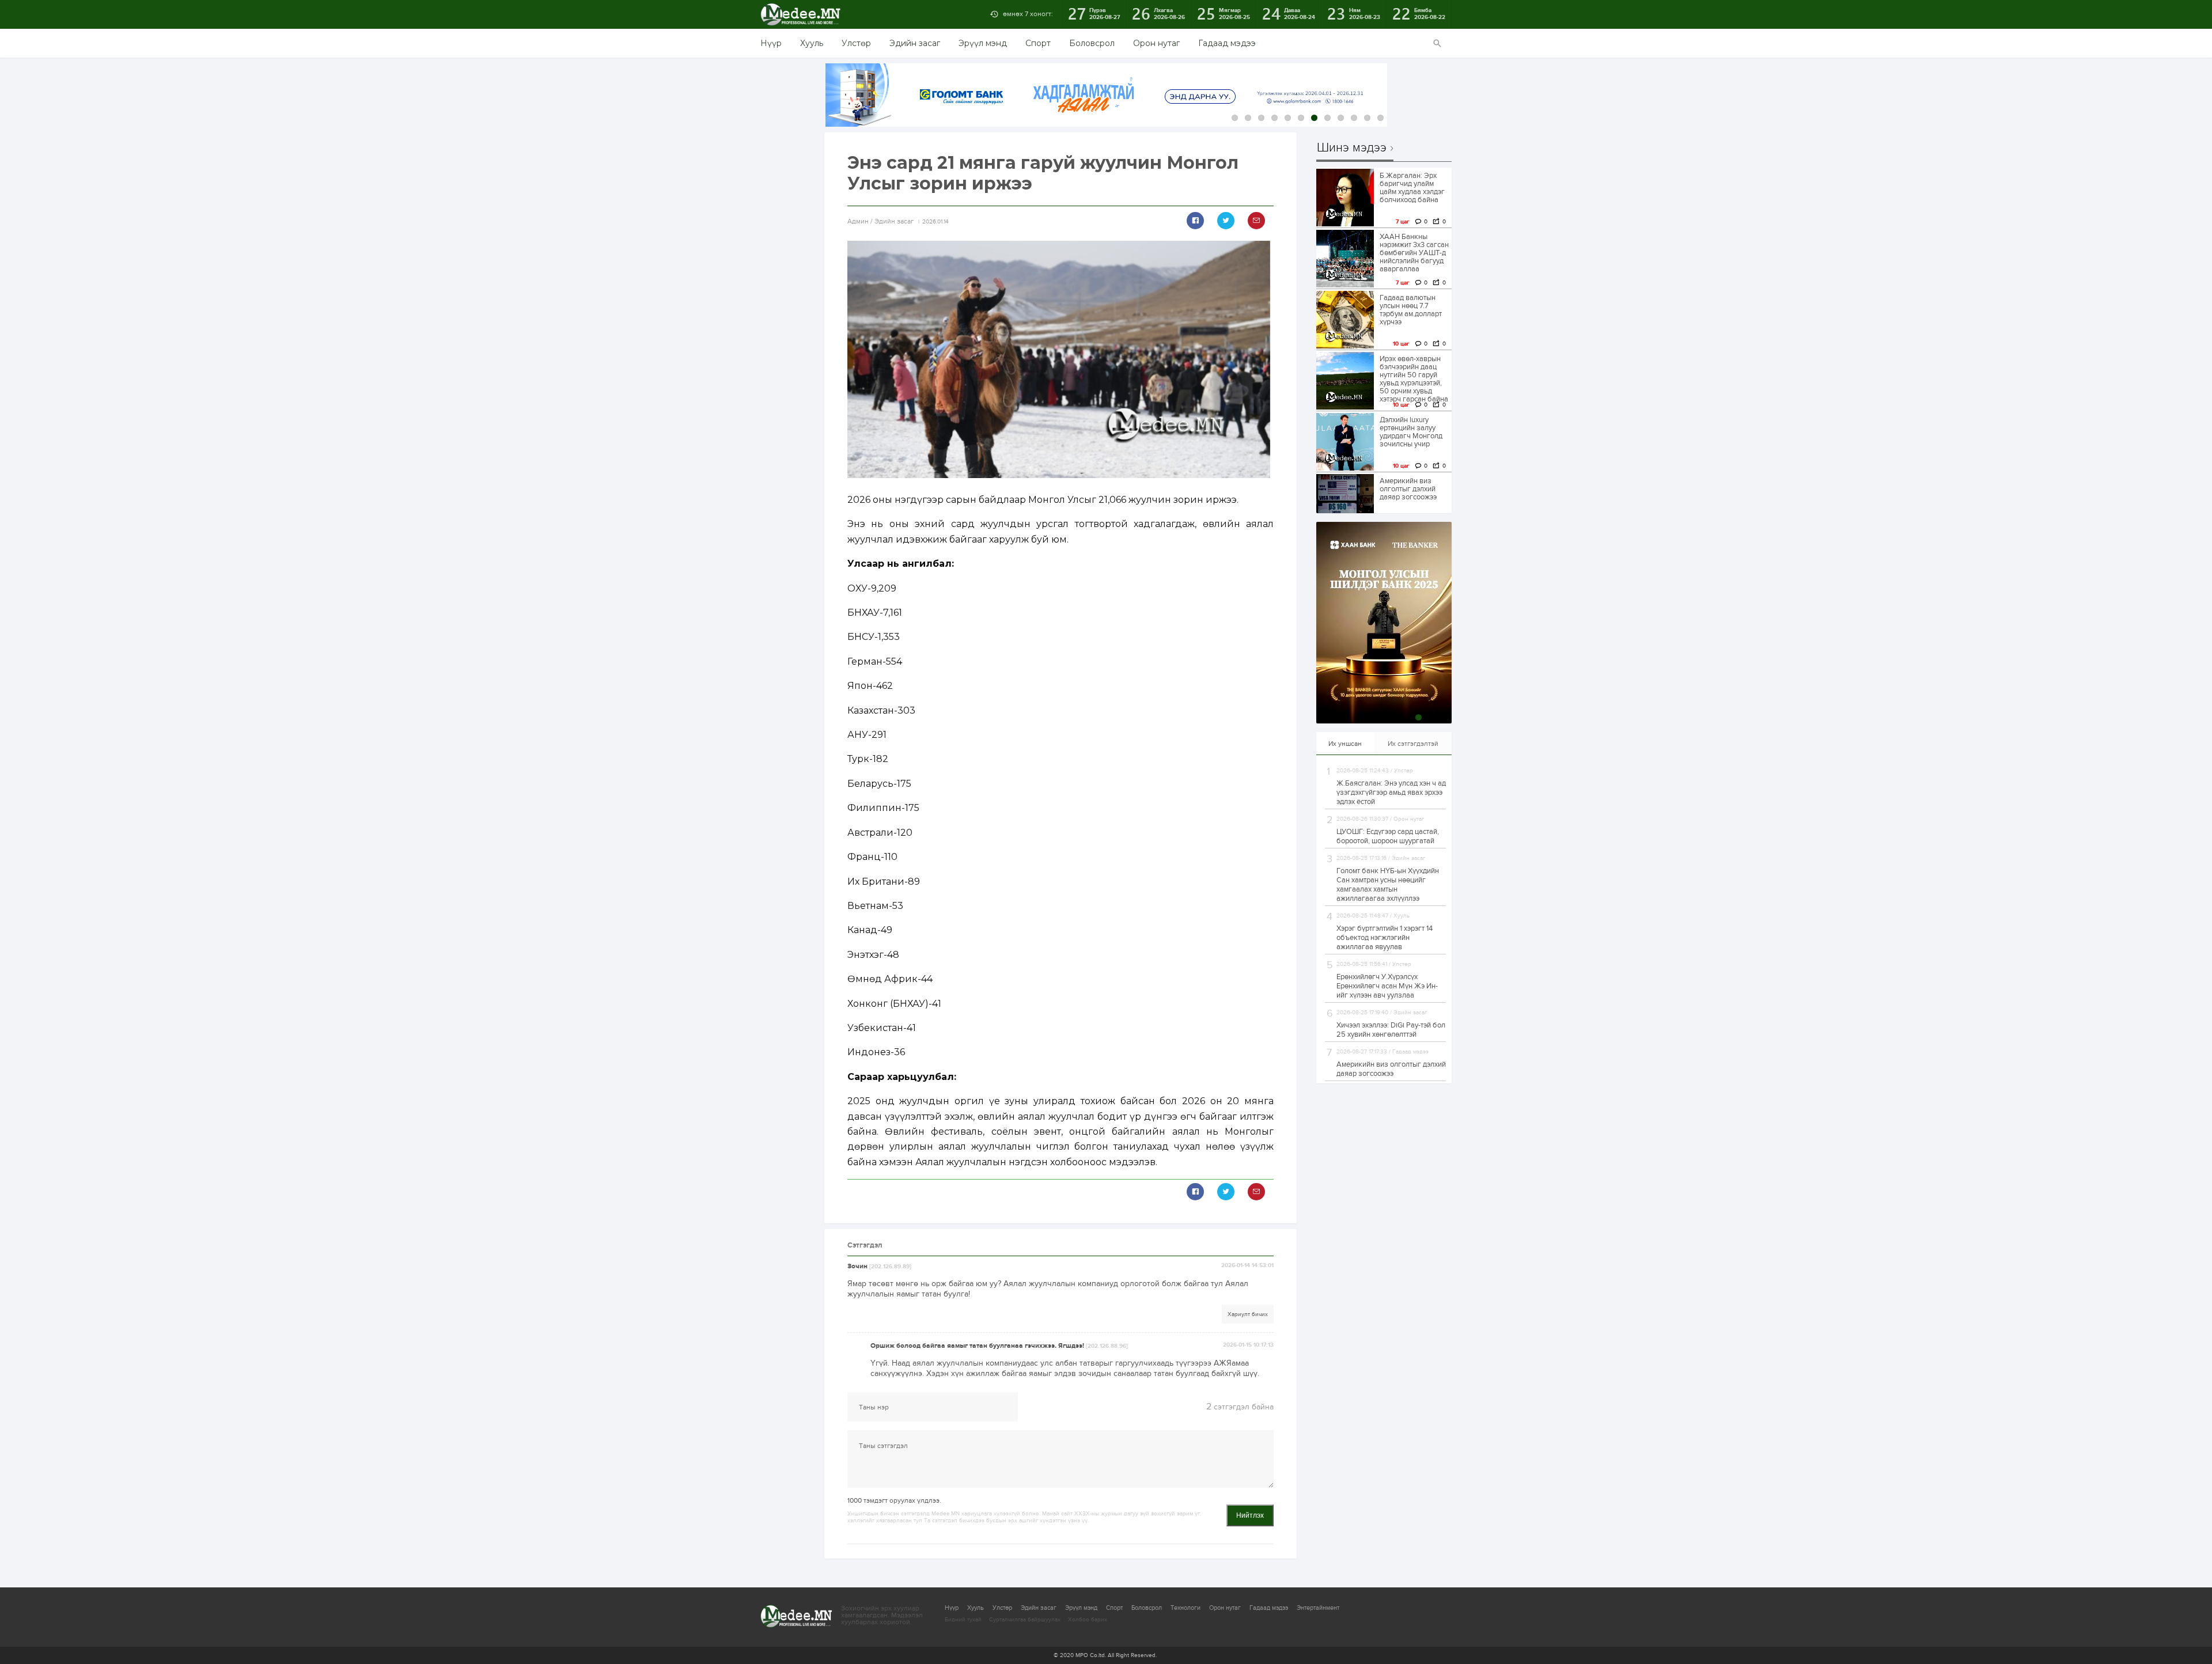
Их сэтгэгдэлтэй (1413, 744)
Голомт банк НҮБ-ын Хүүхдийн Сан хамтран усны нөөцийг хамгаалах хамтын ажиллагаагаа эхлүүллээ (1388, 885)
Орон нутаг (1156, 43)
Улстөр (856, 43)
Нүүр (771, 43)
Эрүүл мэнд (983, 43)
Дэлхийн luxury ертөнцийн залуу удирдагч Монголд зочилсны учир (1411, 432)
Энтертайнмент (1318, 1608)
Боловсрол (1092, 43)
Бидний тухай (963, 1620)
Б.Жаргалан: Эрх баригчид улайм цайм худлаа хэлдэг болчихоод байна (1412, 188)
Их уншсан (1345, 744)
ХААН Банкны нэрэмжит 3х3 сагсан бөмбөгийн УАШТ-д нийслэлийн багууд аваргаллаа (1414, 253)
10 (1354, 118)
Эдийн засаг (915, 43)
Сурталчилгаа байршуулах (1025, 1620)
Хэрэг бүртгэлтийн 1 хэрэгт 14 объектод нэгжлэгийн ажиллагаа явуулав (1385, 938)
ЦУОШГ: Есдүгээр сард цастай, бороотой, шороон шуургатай (1388, 836)
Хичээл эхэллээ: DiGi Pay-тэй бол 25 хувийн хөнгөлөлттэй (1391, 1030)
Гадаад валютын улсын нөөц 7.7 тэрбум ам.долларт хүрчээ (1411, 310)
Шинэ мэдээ (1352, 148)
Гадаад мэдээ (1227, 43)
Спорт (1038, 43)
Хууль (812, 43)
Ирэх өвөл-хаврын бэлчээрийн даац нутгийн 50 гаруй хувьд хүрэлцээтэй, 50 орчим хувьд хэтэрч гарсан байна (1414, 379)
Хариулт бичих (1248, 1314)
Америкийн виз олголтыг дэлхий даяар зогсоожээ (1408, 489)
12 (1380, 118)
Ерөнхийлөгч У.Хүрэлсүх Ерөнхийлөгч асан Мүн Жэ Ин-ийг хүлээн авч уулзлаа (1387, 986)
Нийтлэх (1250, 1515)
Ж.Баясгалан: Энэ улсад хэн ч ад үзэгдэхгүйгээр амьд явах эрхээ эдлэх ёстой (1391, 793)
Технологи (1185, 1608)
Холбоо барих (1088, 1620)
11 (1367, 118)
